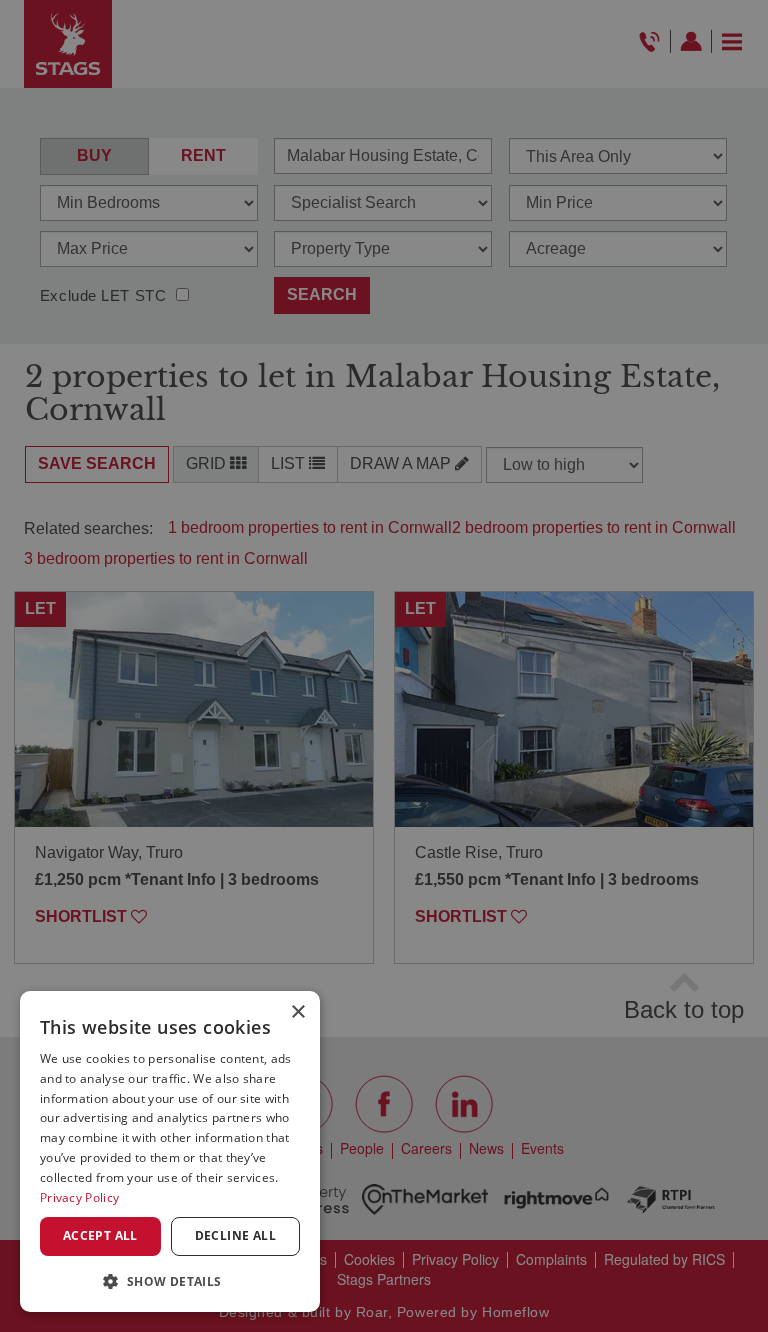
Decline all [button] (235, 1235)
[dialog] (170, 1151)
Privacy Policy (79, 1197)
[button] (170, 1280)
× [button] (297, 1012)
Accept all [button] (100, 1235)
